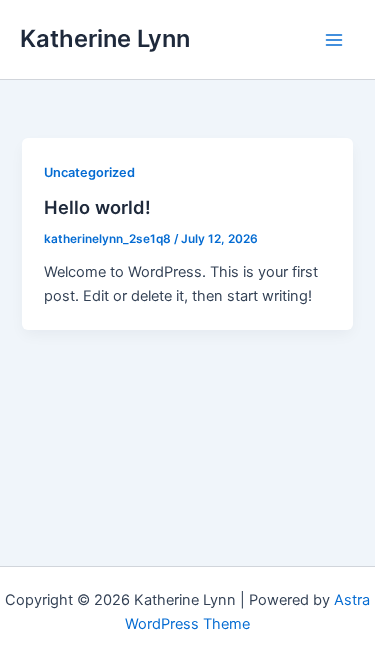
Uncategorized (89, 172)
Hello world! (97, 207)
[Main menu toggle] (334, 40)
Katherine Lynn (105, 38)
